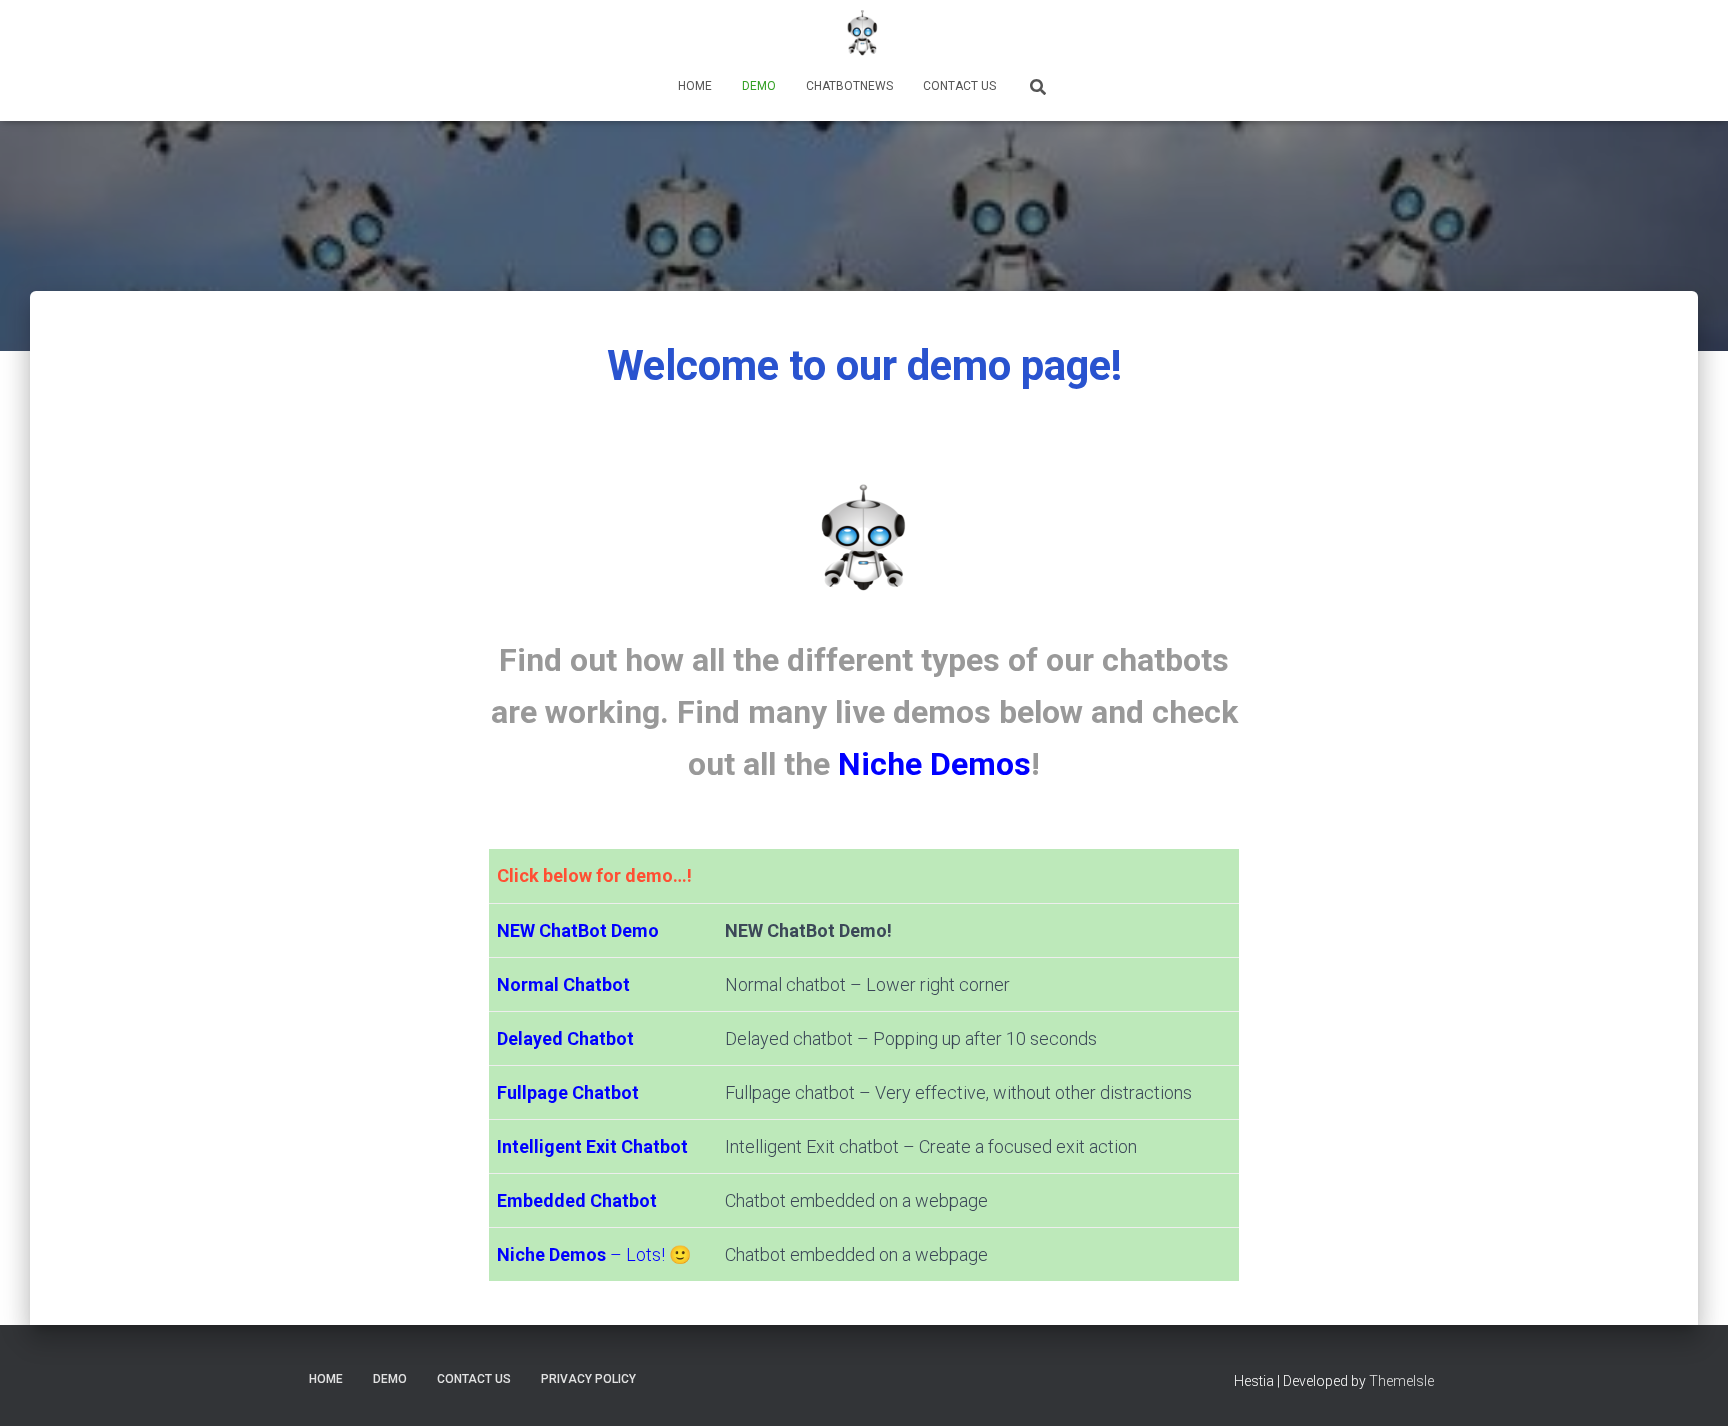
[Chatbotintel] (863, 35)
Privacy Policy (588, 1379)
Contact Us (959, 86)
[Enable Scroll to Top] (1688, 1386)
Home (695, 86)
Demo (759, 86)
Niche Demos (934, 764)
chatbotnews (849, 86)
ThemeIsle (1401, 1381)
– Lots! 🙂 (594, 1254)
